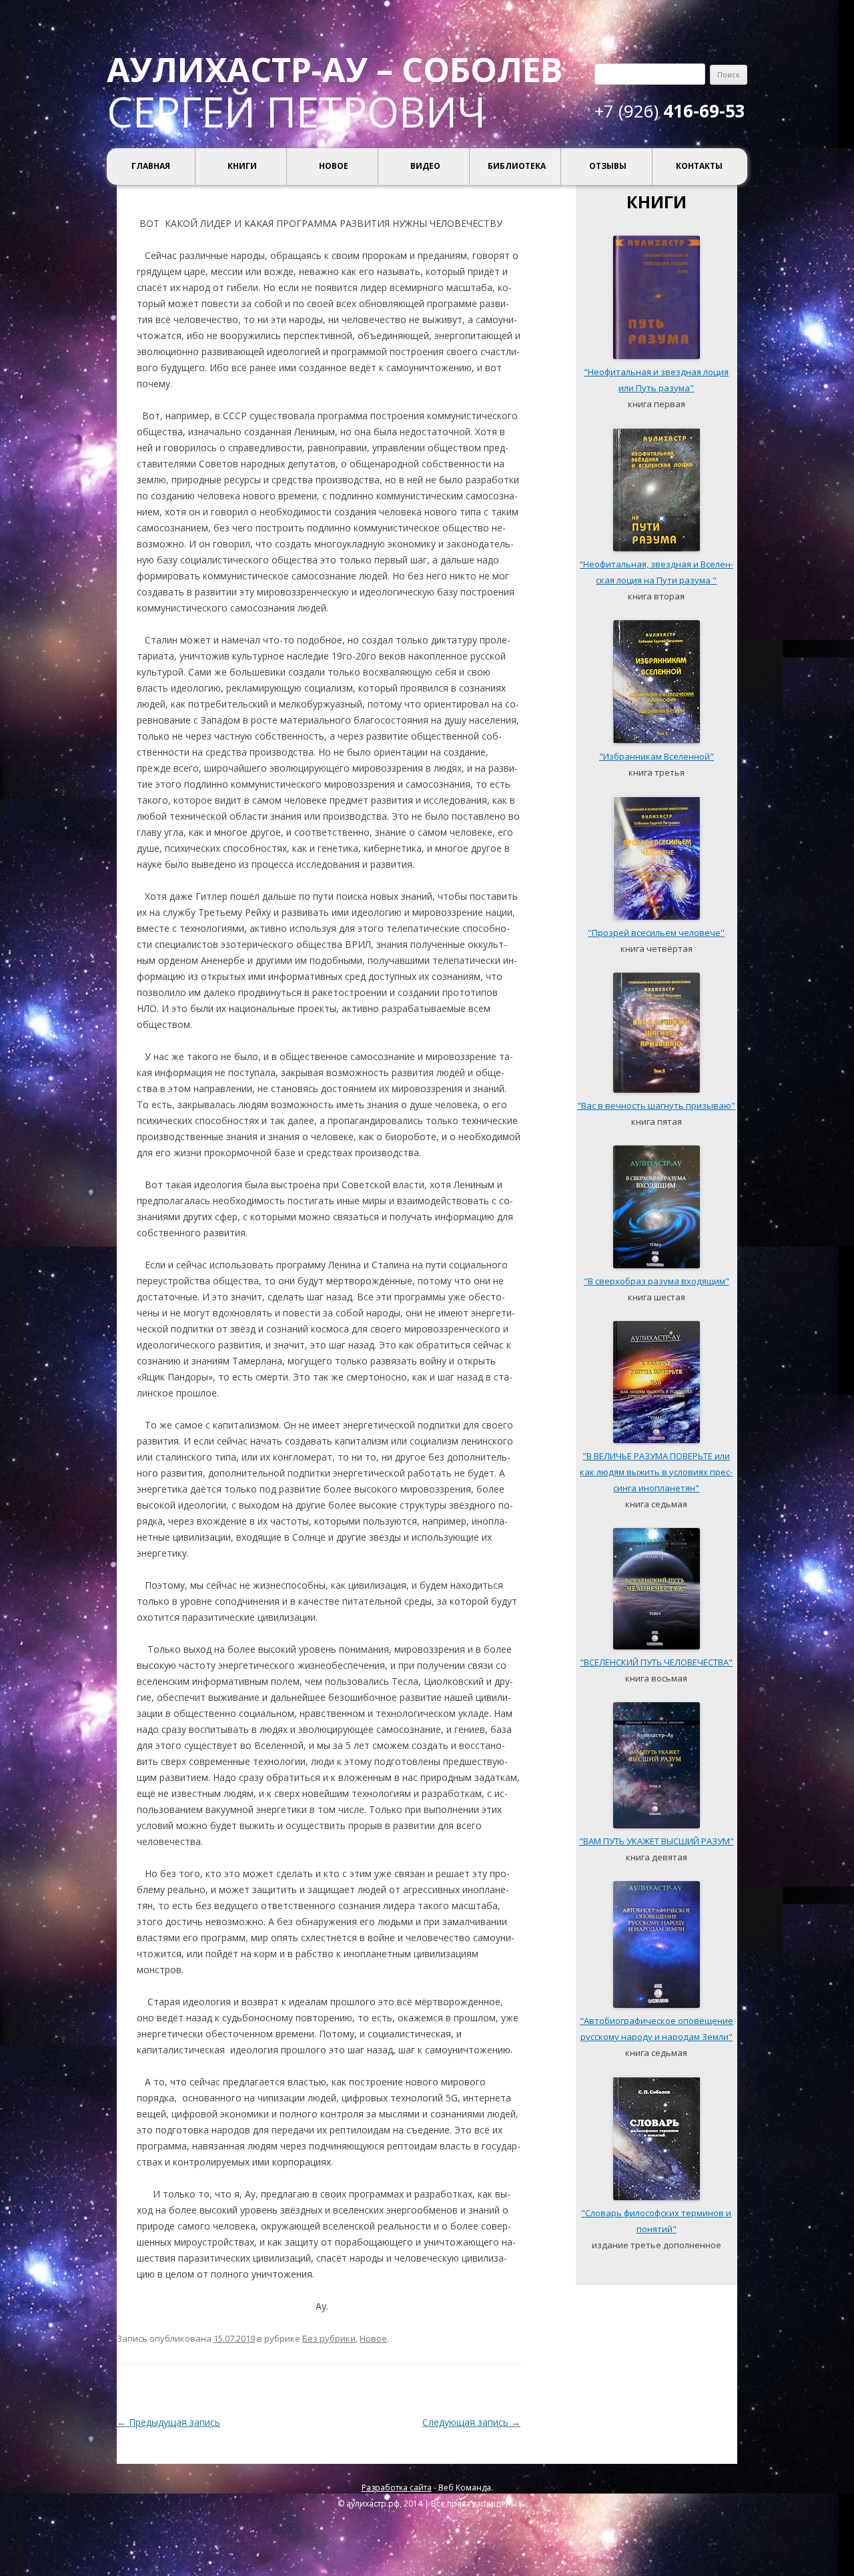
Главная (151, 166)
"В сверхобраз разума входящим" (657, 1281)
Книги (242, 166)
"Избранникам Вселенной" (657, 756)
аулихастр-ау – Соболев (335, 69)
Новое (334, 166)
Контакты (699, 166)
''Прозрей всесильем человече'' (656, 933)
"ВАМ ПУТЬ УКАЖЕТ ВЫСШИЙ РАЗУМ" (657, 1841)
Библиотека (517, 166)
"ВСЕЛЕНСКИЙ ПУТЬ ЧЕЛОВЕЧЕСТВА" (656, 1662)
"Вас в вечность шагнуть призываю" (656, 1105)
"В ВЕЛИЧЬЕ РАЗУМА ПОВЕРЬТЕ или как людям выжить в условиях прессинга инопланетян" (656, 1472)
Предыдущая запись (168, 2422)
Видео (425, 166)
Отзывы (608, 166)
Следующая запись (471, 2422)
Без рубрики (329, 2338)
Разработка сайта (397, 2488)
